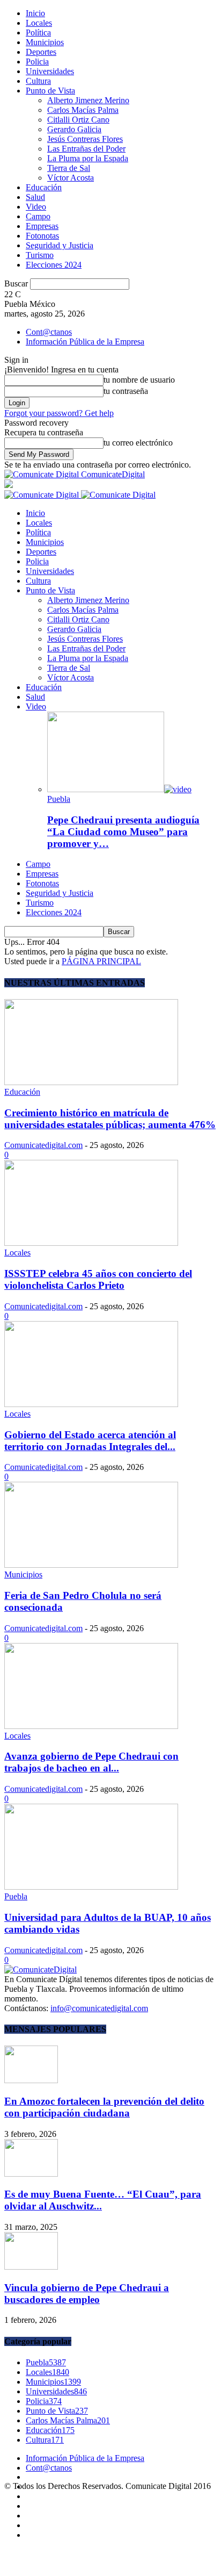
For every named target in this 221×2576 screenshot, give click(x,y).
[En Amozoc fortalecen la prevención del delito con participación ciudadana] (31, 2080)
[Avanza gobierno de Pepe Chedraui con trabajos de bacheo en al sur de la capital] (91, 1726)
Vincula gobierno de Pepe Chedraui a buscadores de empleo (87, 2294)
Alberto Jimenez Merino (88, 100)
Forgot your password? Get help (59, 413)
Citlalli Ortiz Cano (78, 120)
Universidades (50, 71)
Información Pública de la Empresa (85, 342)
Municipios (45, 42)
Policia (37, 62)
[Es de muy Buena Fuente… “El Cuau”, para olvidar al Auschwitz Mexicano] (31, 2174)
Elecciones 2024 (54, 265)
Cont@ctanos (49, 332)
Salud (35, 197)
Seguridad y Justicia (60, 245)
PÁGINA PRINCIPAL (101, 961)
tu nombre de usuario (139, 380)
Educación (44, 187)
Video (36, 207)
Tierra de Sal (69, 168)
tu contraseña (126, 391)
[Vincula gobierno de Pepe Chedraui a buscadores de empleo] (31, 2267)
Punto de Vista (50, 91)
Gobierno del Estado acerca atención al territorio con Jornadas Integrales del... (90, 1441)
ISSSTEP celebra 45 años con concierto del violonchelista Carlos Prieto (98, 1279)
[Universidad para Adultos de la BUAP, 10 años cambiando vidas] (91, 1887)
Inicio (35, 13)
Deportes (41, 52)
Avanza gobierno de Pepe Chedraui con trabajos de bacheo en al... (91, 1762)
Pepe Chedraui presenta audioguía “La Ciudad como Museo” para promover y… (123, 832)
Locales (39, 23)
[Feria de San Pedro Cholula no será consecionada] (91, 1565)
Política (38, 33)
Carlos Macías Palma (83, 110)
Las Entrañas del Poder (86, 149)
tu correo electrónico (138, 443)
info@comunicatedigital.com (99, 2008)
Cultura (38, 81)
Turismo (40, 255)
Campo (38, 216)
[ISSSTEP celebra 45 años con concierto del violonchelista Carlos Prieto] (91, 1243)
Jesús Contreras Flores (85, 139)
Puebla (59, 799)
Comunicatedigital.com (43, 1145)
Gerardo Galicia (74, 129)
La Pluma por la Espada (88, 158)
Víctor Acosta (71, 178)
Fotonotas (42, 236)
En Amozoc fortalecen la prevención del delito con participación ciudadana (104, 2107)
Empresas (42, 226)
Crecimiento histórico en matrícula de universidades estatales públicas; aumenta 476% (110, 1119)
